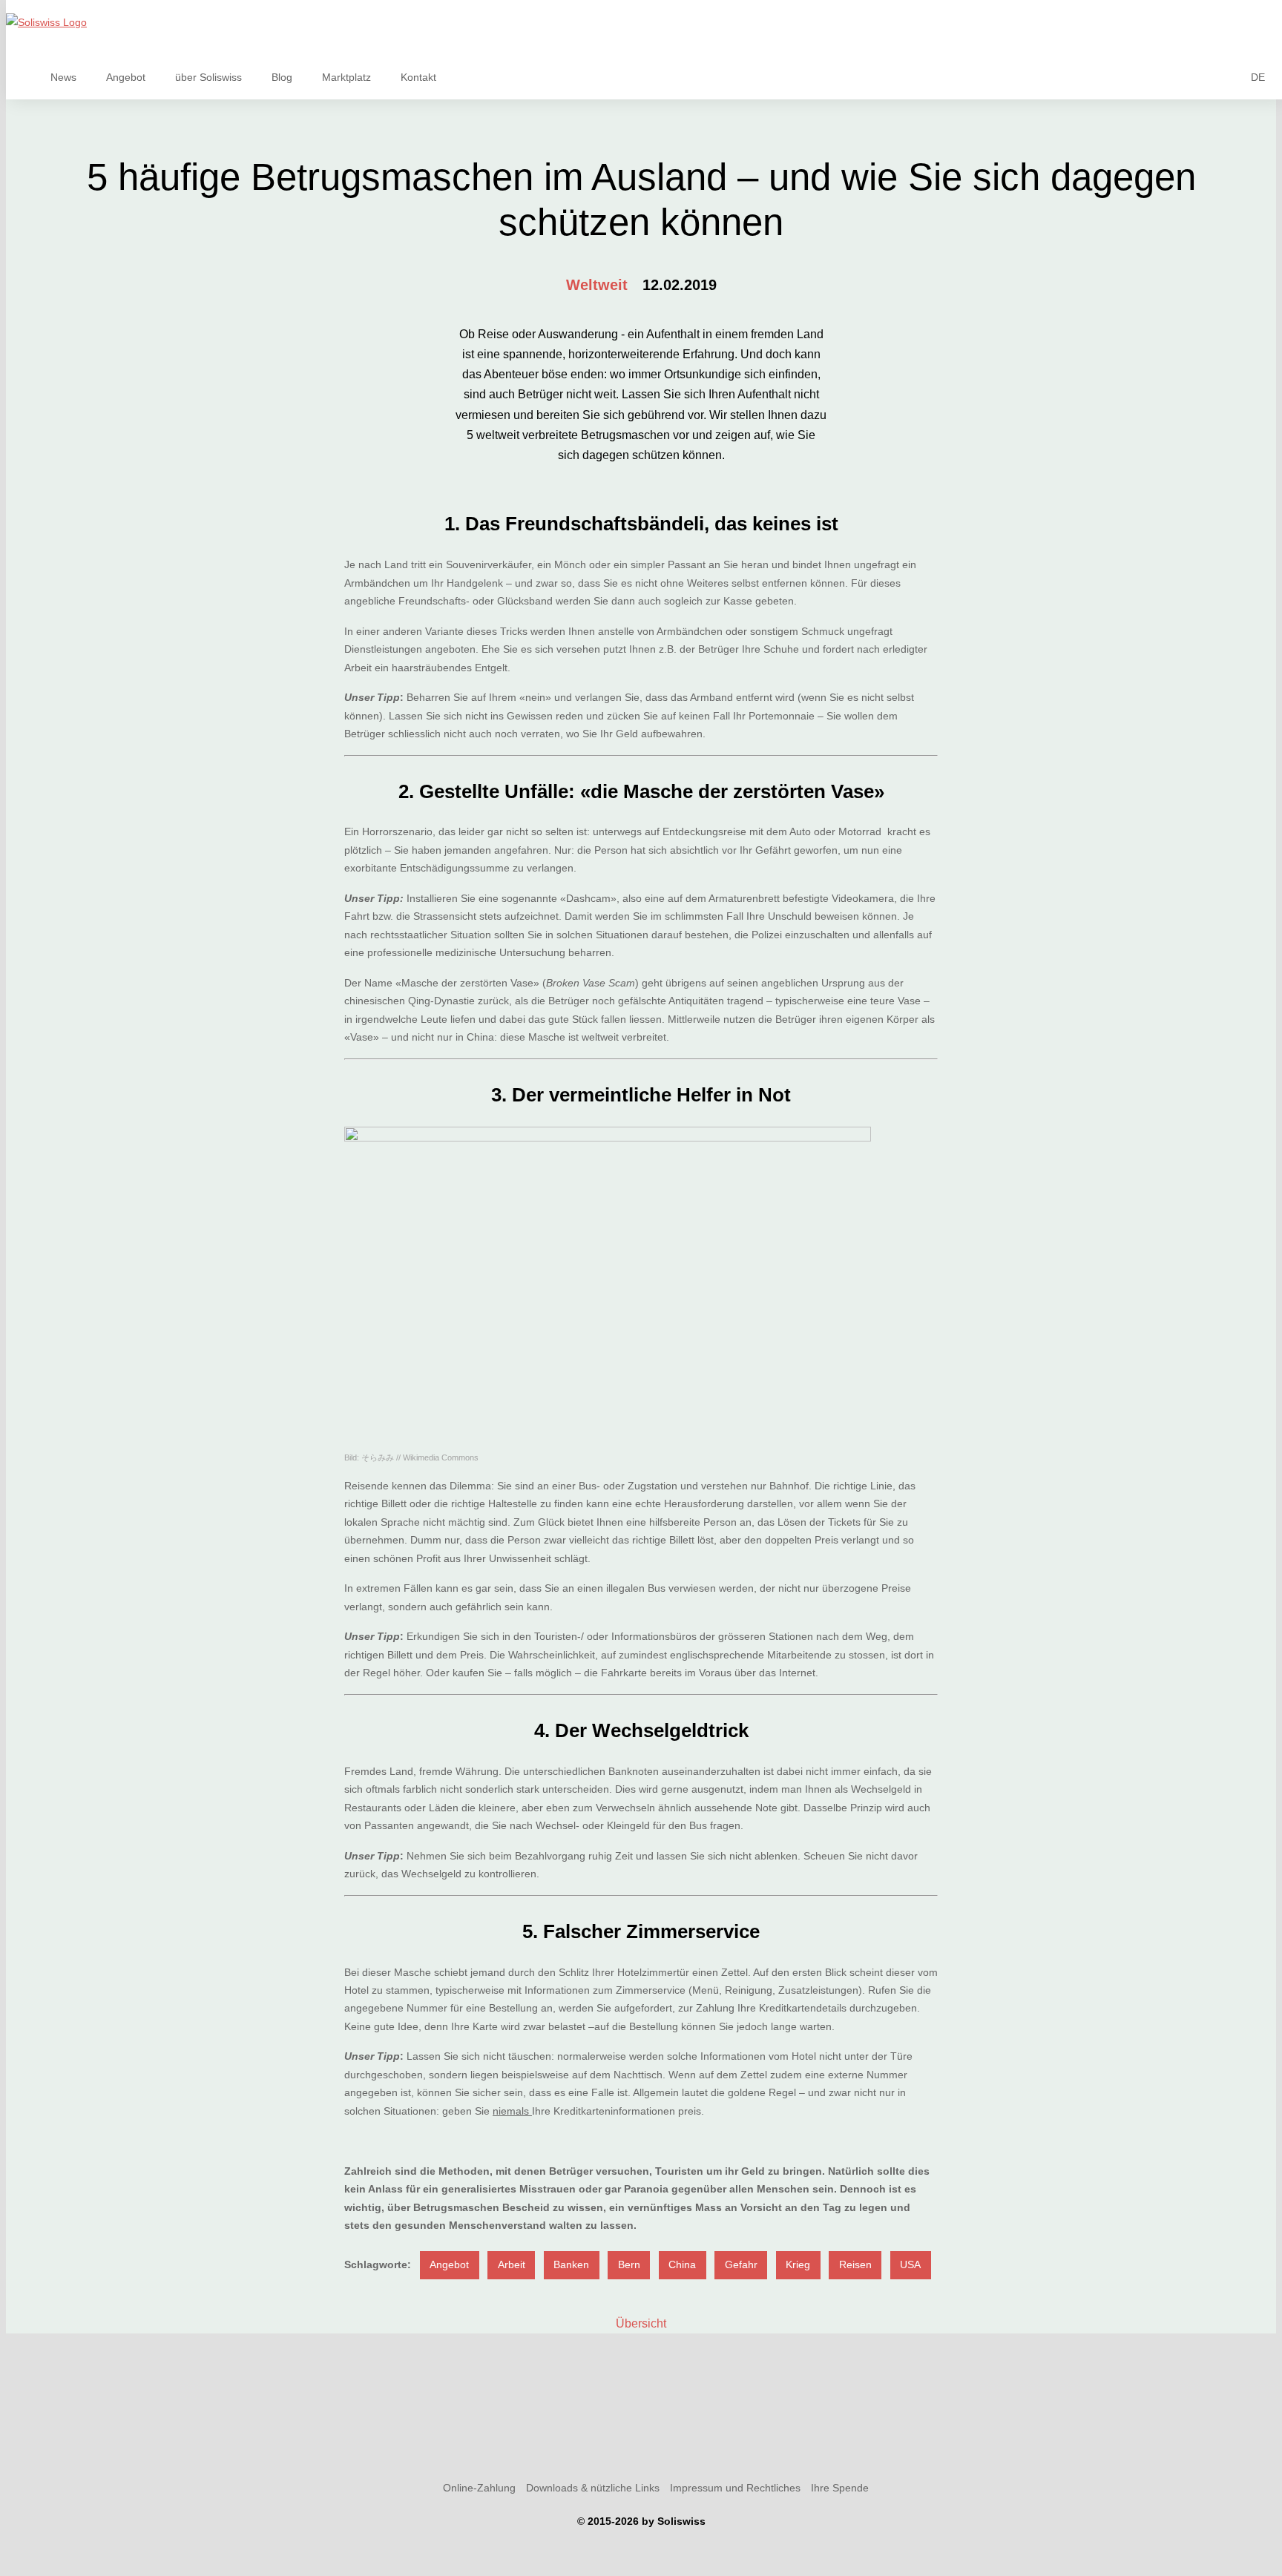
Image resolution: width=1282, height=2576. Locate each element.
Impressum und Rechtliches (735, 2488)
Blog (282, 77)
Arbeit (512, 2264)
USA (910, 2264)
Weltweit (597, 285)
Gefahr (741, 2264)
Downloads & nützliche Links (593, 2488)
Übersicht (641, 2323)
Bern (629, 2264)
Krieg (798, 2264)
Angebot (126, 77)
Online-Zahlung (479, 2488)
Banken (571, 2264)
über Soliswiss (208, 77)
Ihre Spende (840, 2488)
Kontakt (418, 77)
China (682, 2264)
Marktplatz (346, 77)
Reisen (855, 2264)
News (63, 77)
